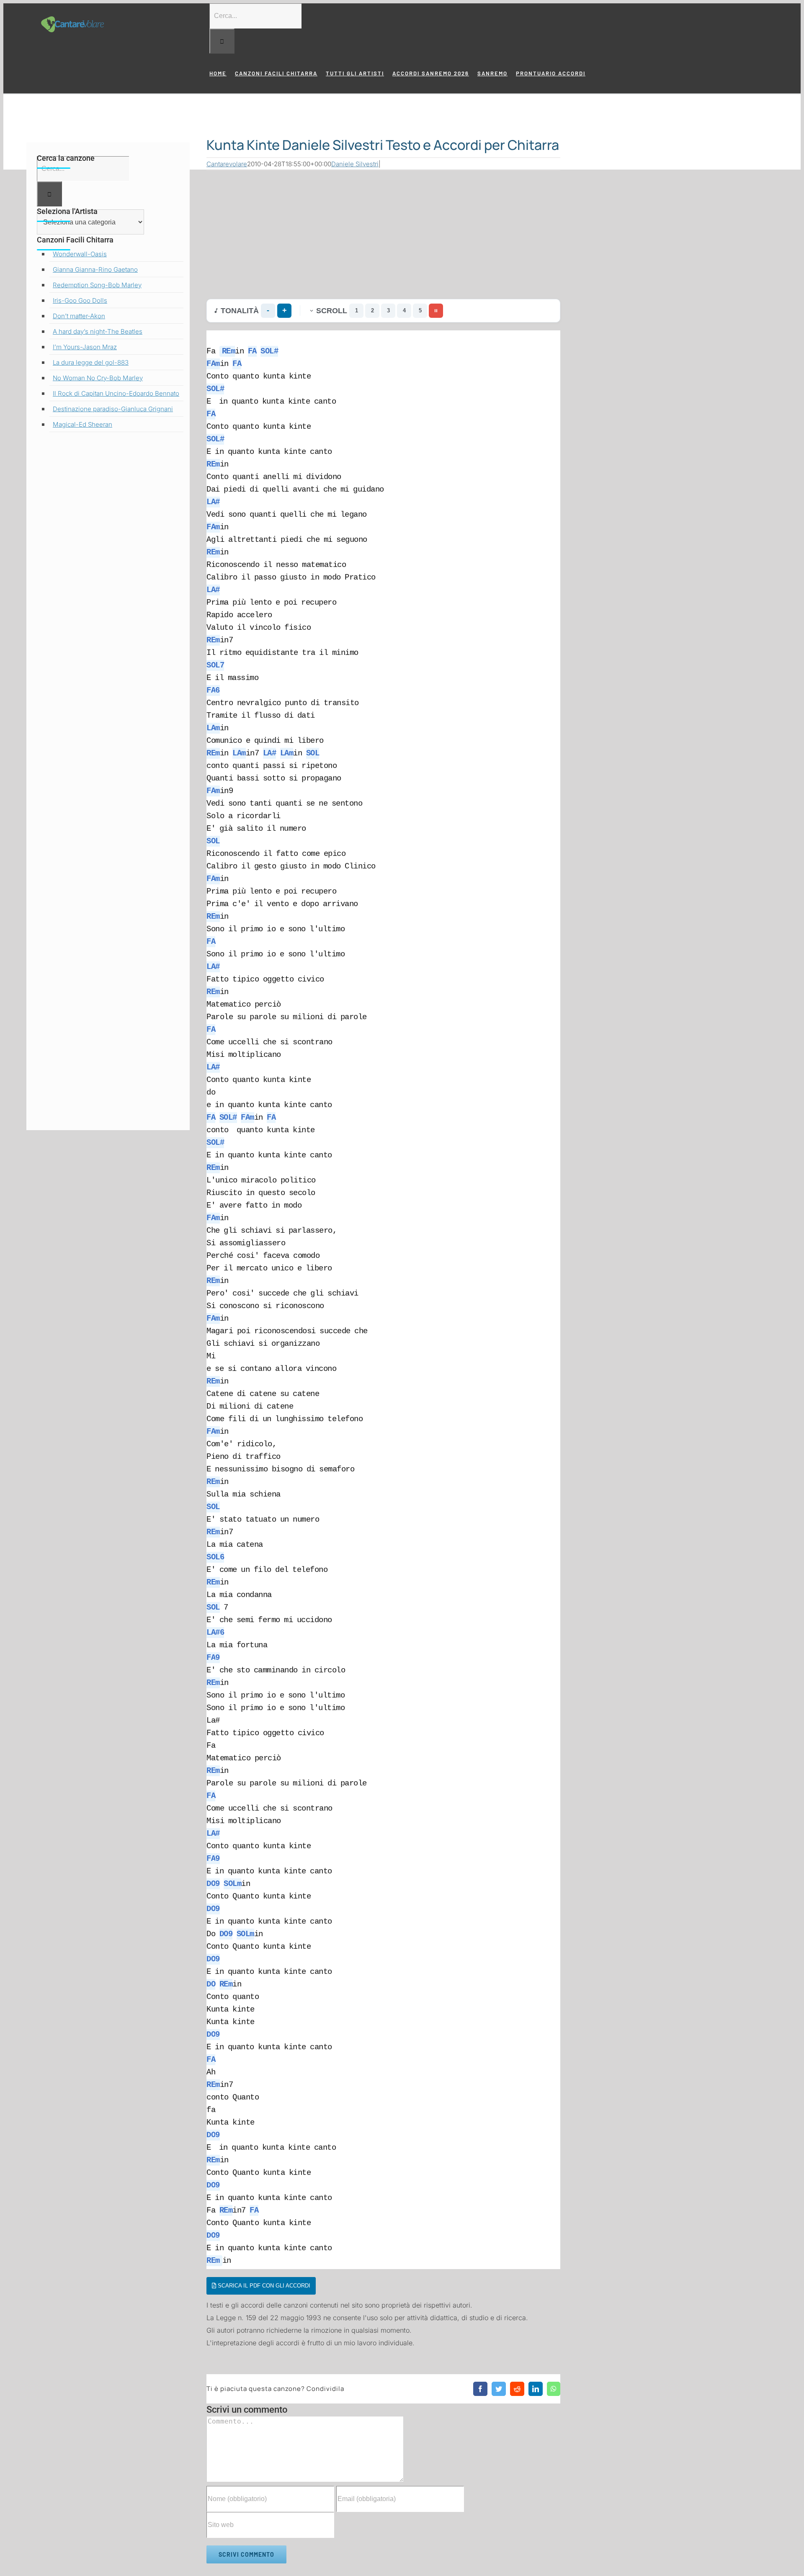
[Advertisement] (383, 233)
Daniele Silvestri (355, 164)
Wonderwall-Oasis (80, 254)
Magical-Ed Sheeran (82, 424)
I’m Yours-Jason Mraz (85, 347)
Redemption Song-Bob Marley (97, 285)
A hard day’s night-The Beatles (98, 331)
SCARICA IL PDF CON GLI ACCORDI (263, 2286)
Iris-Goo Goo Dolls (80, 300)
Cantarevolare (227, 164)
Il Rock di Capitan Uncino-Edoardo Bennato (116, 393)
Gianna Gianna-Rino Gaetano (95, 269)
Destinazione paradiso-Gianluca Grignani (113, 409)
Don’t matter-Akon (79, 316)
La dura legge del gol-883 (91, 362)
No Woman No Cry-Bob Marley (98, 378)
